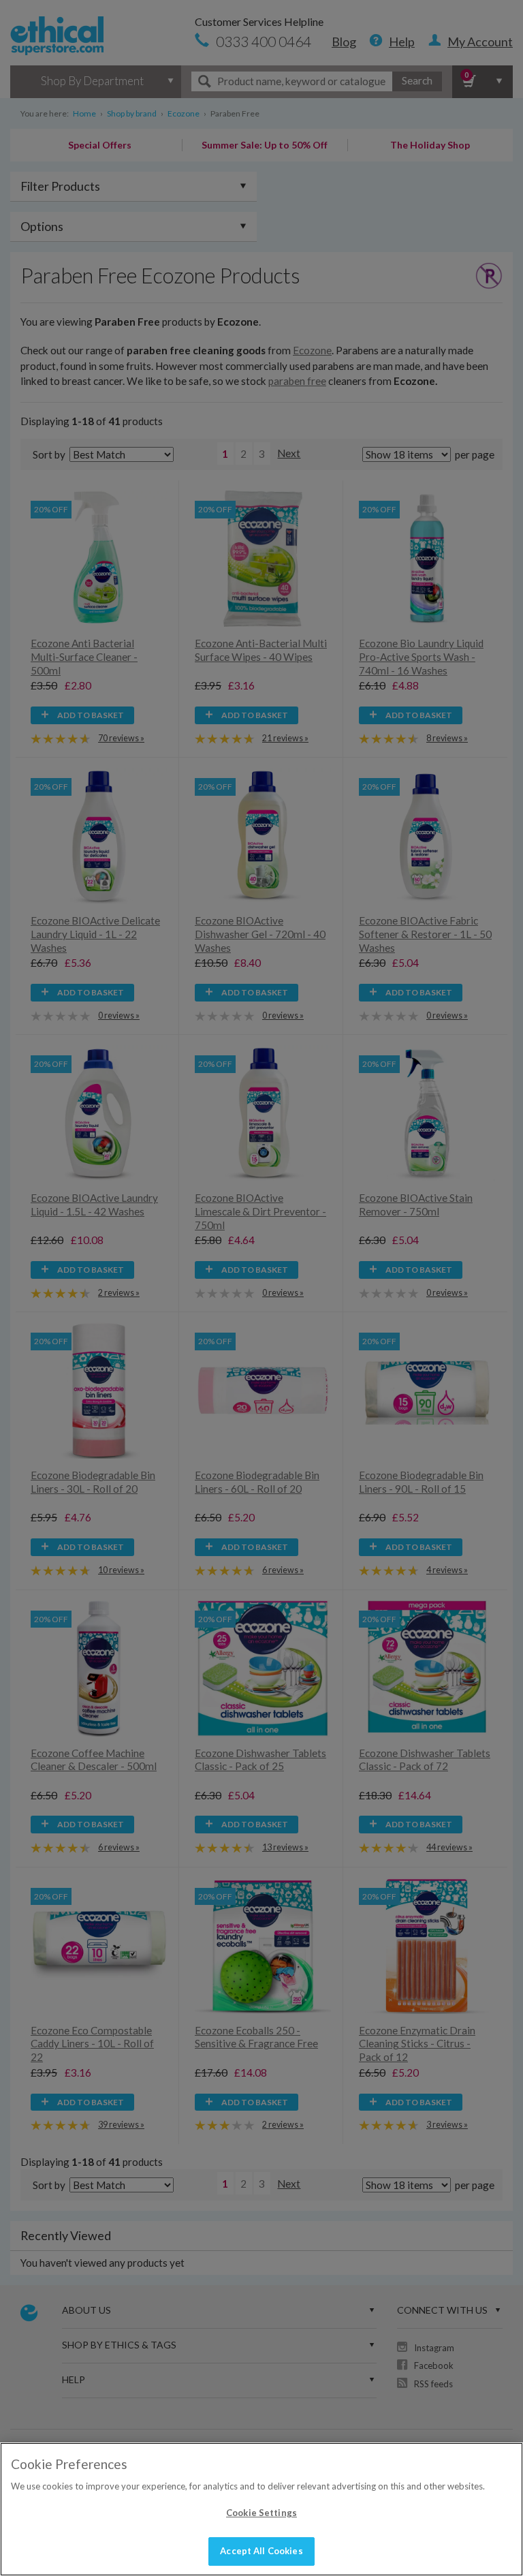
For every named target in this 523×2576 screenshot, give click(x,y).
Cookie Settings (261, 2513)
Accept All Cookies (261, 2551)
